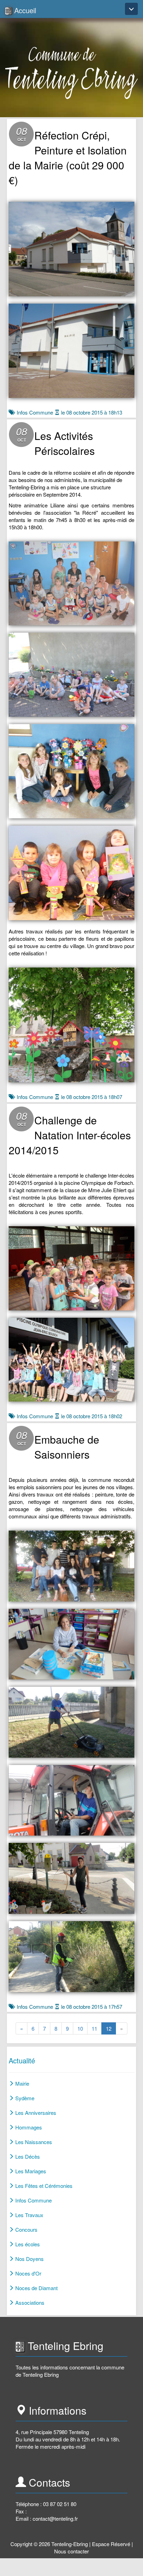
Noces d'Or (28, 2273)
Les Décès (27, 2156)
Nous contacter (71, 2551)
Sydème (24, 2098)
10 (82, 2028)
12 (111, 2028)
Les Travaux (29, 2215)
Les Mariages (30, 2171)
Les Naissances (33, 2142)
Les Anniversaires (35, 2113)
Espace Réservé (111, 2544)
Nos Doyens (29, 2259)
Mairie (22, 2083)
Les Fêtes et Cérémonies (43, 2186)
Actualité (22, 2060)
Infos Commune (35, 412)
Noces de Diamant (36, 2288)
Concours (26, 2229)
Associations (29, 2302)
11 (97, 2028)
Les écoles (27, 2244)
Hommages (28, 2127)
